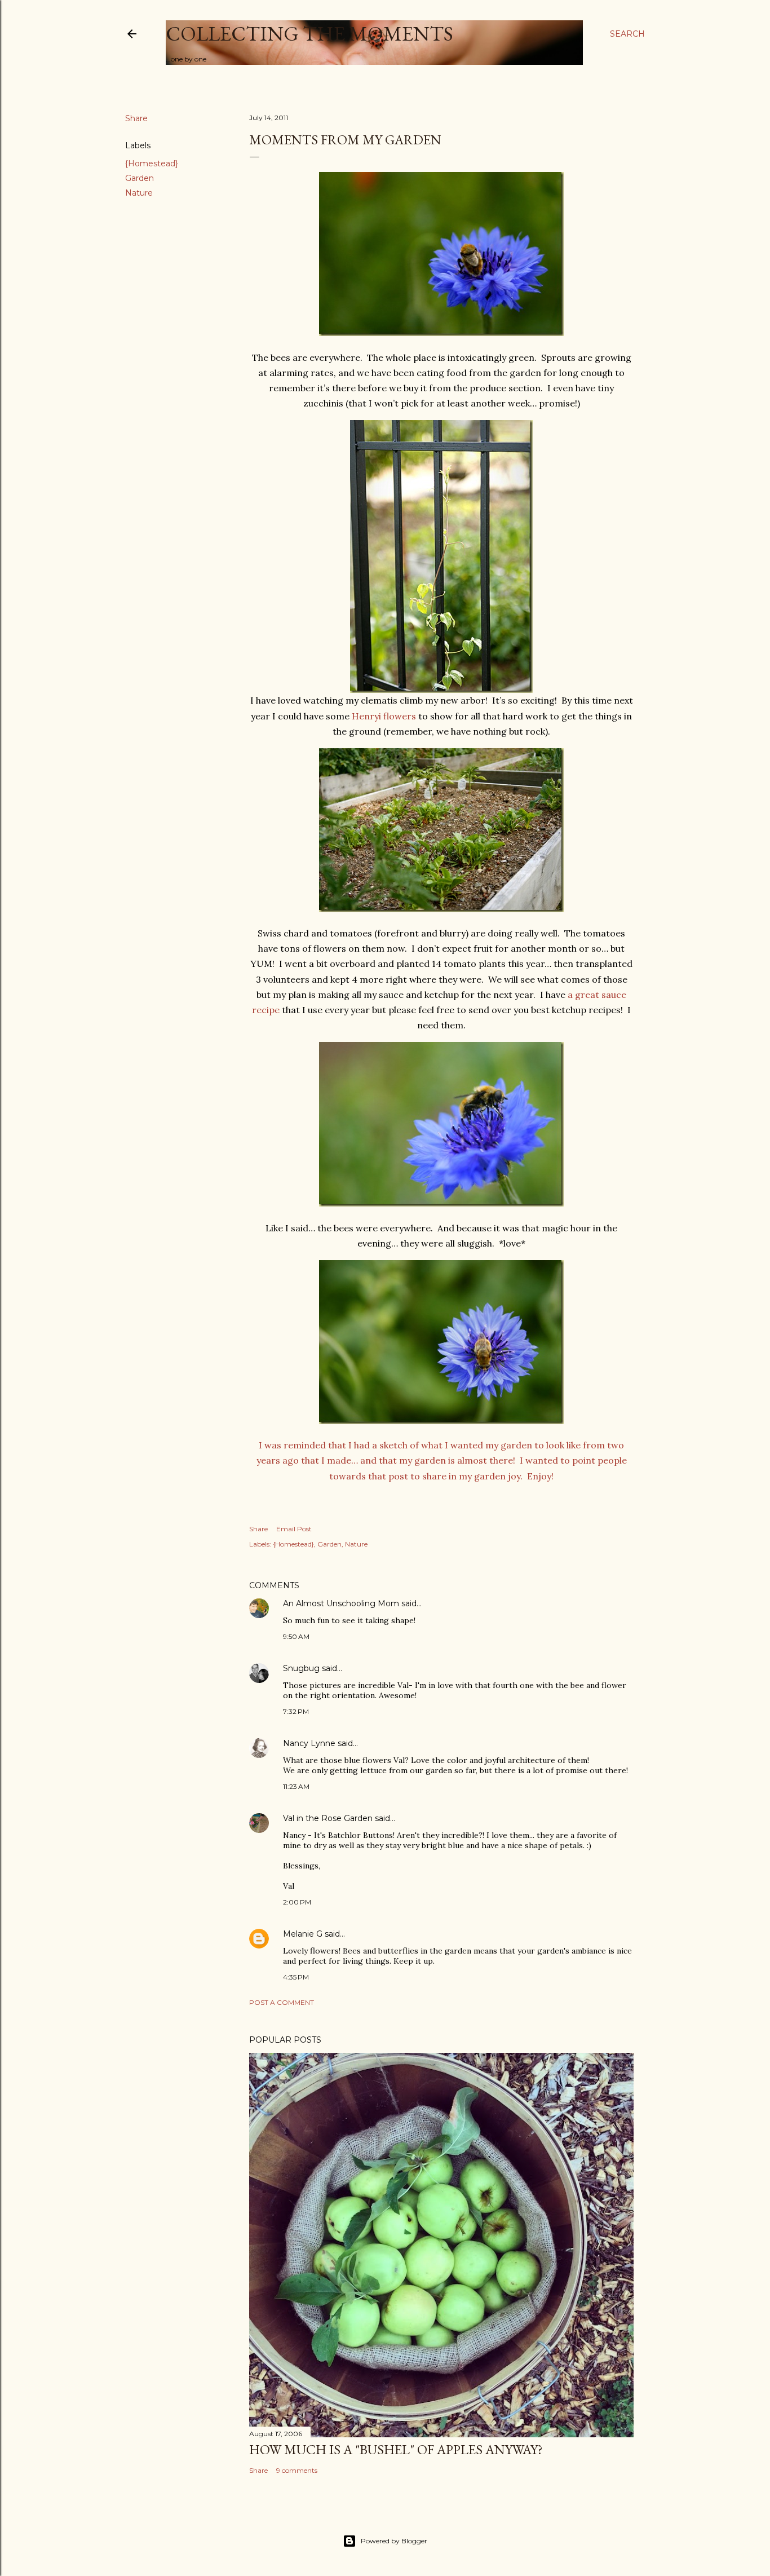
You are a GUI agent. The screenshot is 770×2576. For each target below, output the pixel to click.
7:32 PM (296, 1711)
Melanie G (303, 1934)
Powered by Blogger (394, 2541)
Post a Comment (282, 2002)
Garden (140, 178)
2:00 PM (297, 1902)
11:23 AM (296, 1786)
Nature (139, 193)
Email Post (294, 1529)
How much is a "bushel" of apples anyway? (396, 2449)
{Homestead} (152, 164)
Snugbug (301, 1668)
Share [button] (136, 118)
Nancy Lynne (309, 1743)
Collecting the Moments (309, 34)
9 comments (297, 2470)
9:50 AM (296, 1636)
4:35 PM (296, 1977)
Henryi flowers (384, 716)
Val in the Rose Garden (328, 1818)
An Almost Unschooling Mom (341, 1603)
